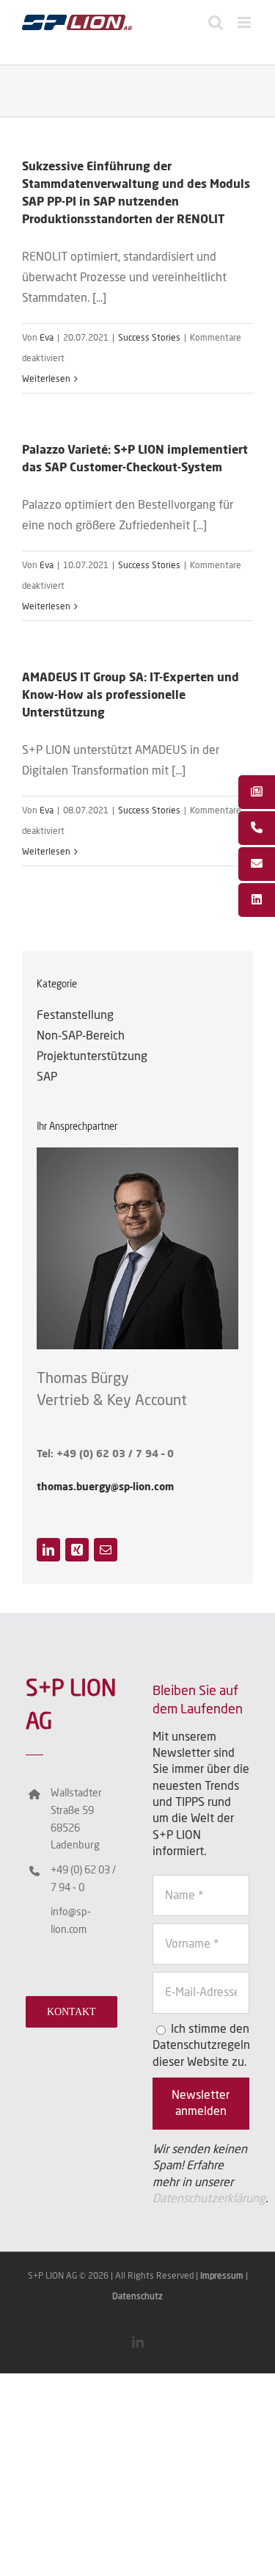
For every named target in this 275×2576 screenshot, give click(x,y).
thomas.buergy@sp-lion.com (105, 1487)
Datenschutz (137, 2296)
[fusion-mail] (106, 1550)
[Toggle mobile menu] (245, 22)
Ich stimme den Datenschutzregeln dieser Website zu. (201, 2046)
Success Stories (149, 338)
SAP (47, 1077)
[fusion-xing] (77, 1550)
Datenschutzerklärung (209, 2199)
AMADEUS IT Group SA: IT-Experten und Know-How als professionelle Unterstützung (131, 695)
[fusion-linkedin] (48, 1550)
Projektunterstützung (92, 1056)
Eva (47, 338)
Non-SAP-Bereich (81, 1036)
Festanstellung (75, 1015)
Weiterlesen (46, 379)
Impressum (223, 2276)
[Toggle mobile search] (216, 22)
